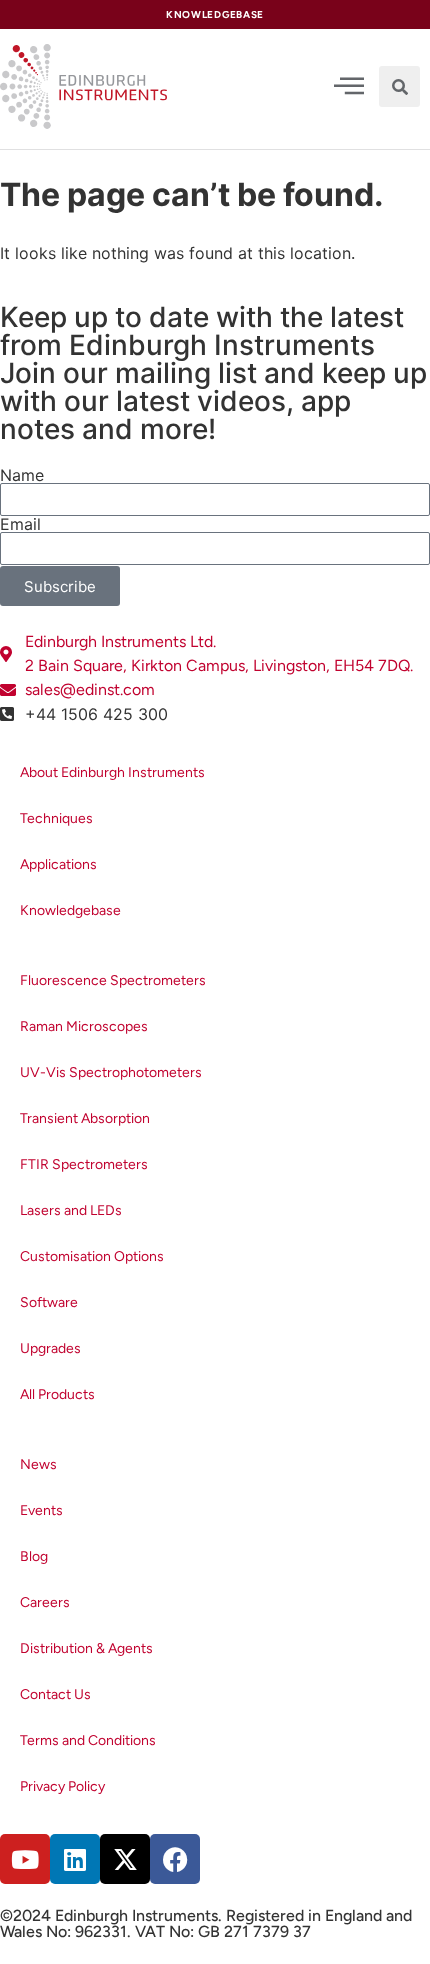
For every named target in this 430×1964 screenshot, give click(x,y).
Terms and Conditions (88, 1740)
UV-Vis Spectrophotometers (111, 1072)
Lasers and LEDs (71, 1210)
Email (20, 524)
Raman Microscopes (84, 1026)
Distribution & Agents (86, 1648)
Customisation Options (92, 1256)
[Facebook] (175, 1859)
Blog (34, 1556)
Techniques (56, 818)
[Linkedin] (75, 1859)
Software (49, 1302)
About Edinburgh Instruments (112, 772)
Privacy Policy (62, 1786)
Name (22, 475)
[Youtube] (25, 1859)
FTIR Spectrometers (84, 1164)
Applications (58, 864)
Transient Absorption (85, 1118)
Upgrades (50, 1348)
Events (41, 1510)
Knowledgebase (70, 910)
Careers (45, 1602)
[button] (399, 86)
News (38, 1464)
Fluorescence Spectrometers (113, 980)
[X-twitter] (125, 1859)
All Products (57, 1394)
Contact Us (55, 1694)
